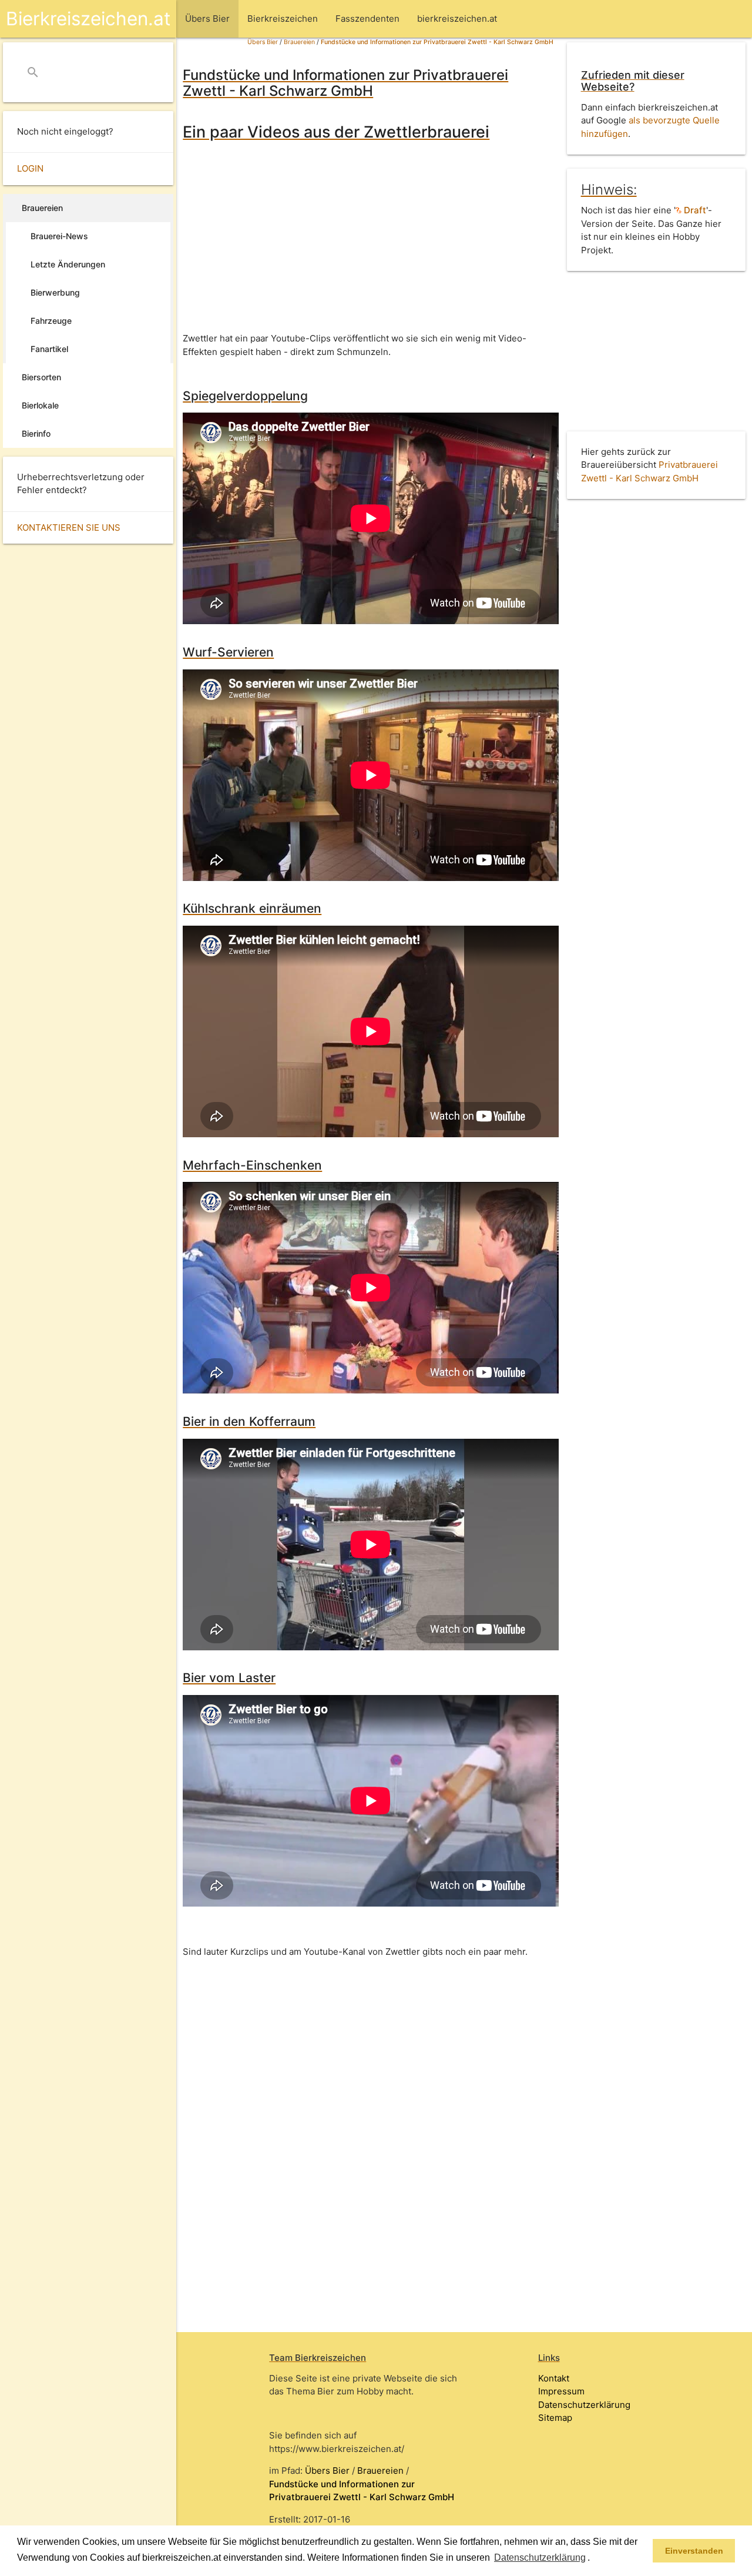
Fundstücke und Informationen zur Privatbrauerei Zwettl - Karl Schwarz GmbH (437, 42)
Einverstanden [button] (694, 2551)
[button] (594, 2558)
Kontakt (554, 2378)
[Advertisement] (368, 238)
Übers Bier (263, 42)
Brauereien (299, 42)
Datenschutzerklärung (584, 2405)
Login (30, 168)
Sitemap (555, 2418)
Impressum (561, 2391)
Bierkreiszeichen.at (88, 19)
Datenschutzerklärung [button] (540, 2557)
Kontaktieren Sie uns (69, 527)
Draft (694, 210)
